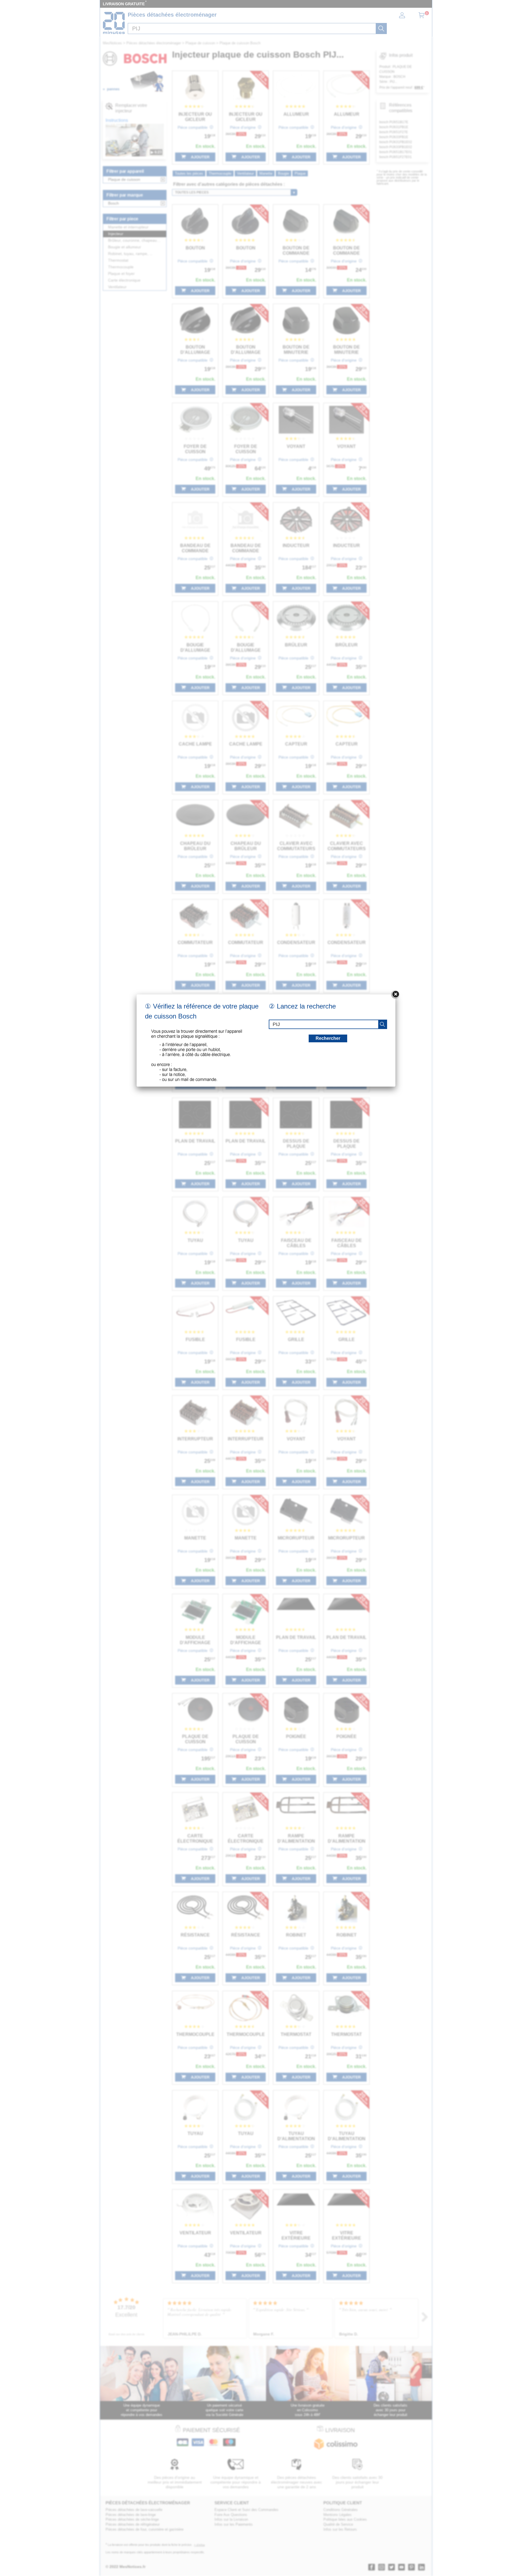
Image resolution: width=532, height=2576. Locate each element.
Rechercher (328, 1038)
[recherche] (382, 1024)
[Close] (395, 994)
